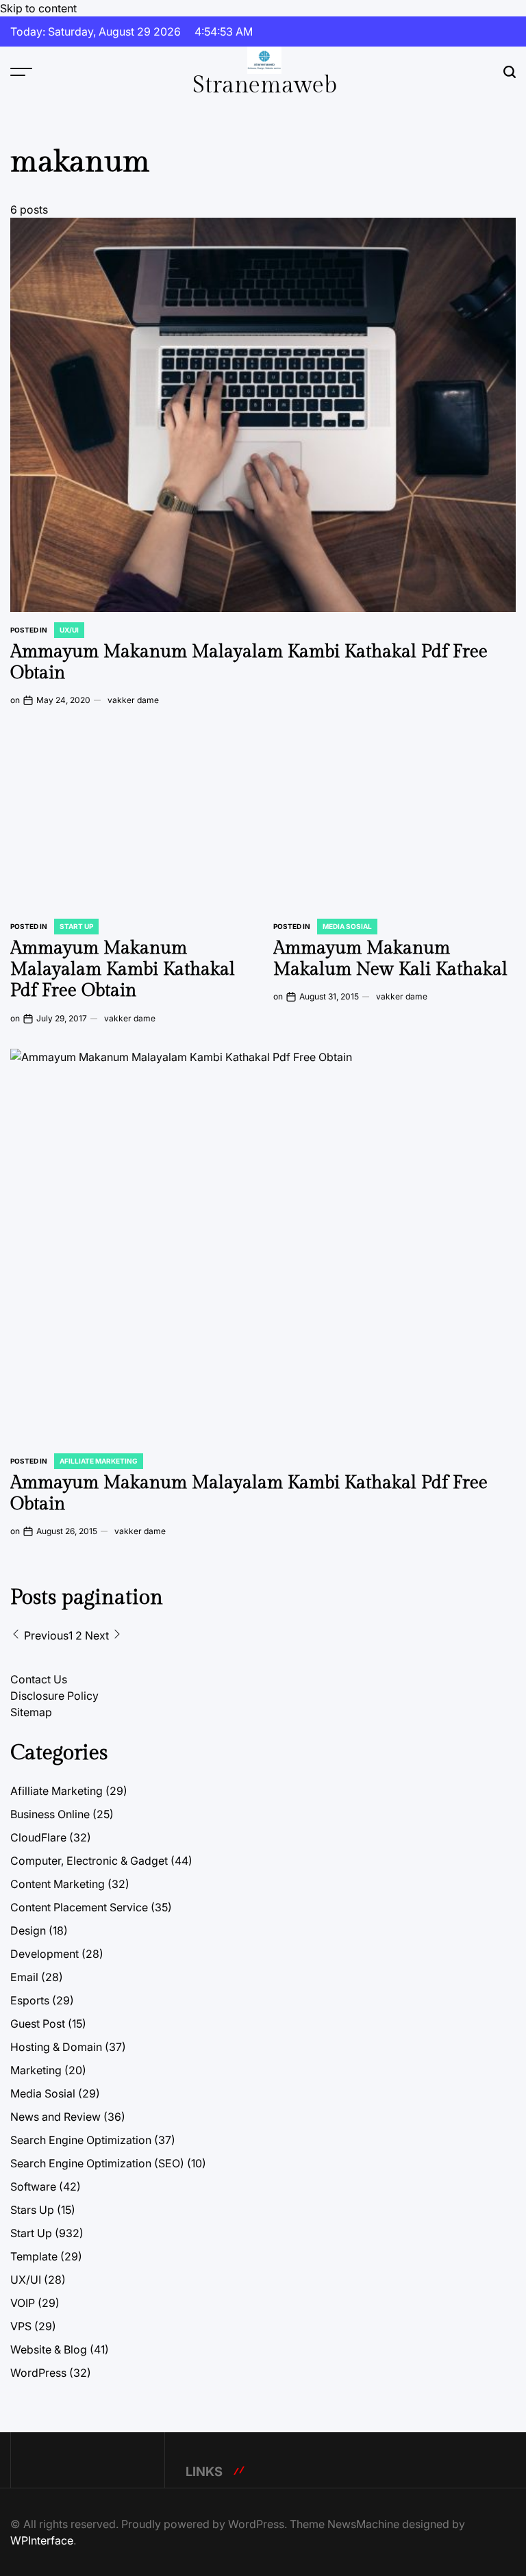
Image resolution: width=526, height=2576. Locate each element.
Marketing (36, 2070)
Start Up (76, 926)
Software (33, 2186)
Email (24, 1977)
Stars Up (32, 2210)
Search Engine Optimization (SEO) (97, 2163)
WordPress (38, 2373)
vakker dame (133, 700)
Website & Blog (49, 2349)
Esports (30, 2000)
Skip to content (38, 8)
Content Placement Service (79, 1907)
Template (34, 2256)
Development (45, 1954)
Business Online (50, 1814)
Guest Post (38, 2024)
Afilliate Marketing (99, 1461)
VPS (21, 2326)
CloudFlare (38, 1837)
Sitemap (31, 1712)
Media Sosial (347, 926)
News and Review (55, 2117)
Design (28, 1930)
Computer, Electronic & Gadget (89, 1861)
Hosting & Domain (56, 2047)
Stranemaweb (265, 86)
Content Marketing (58, 1884)
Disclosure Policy (54, 1696)
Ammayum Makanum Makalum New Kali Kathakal (390, 959)
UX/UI (69, 630)
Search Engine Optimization (81, 2140)
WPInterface (42, 2540)
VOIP (23, 2303)
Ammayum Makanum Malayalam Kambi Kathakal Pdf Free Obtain (123, 969)
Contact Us (39, 1679)
